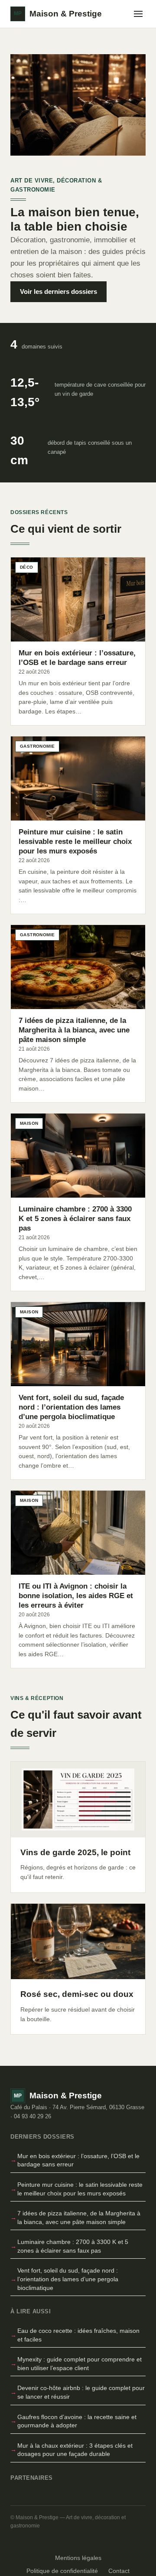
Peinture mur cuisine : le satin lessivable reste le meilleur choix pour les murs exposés (80, 2189)
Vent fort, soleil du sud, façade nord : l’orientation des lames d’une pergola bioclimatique (68, 2279)
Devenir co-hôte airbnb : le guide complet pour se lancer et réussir (81, 2392)
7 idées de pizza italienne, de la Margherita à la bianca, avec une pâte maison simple (79, 2218)
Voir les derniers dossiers (58, 291)
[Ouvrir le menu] (138, 14)
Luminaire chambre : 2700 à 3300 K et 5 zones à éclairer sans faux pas (73, 2246)
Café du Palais (29, 2107)
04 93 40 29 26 (32, 2116)
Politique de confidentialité (62, 2571)
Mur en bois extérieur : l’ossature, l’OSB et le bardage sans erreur (78, 2160)
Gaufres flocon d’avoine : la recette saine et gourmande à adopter (77, 2421)
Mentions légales (78, 2558)
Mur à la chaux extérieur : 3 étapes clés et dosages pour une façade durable (75, 2450)
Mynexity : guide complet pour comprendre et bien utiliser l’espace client (80, 2364)
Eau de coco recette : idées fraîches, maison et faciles (78, 2335)
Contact (119, 2571)
